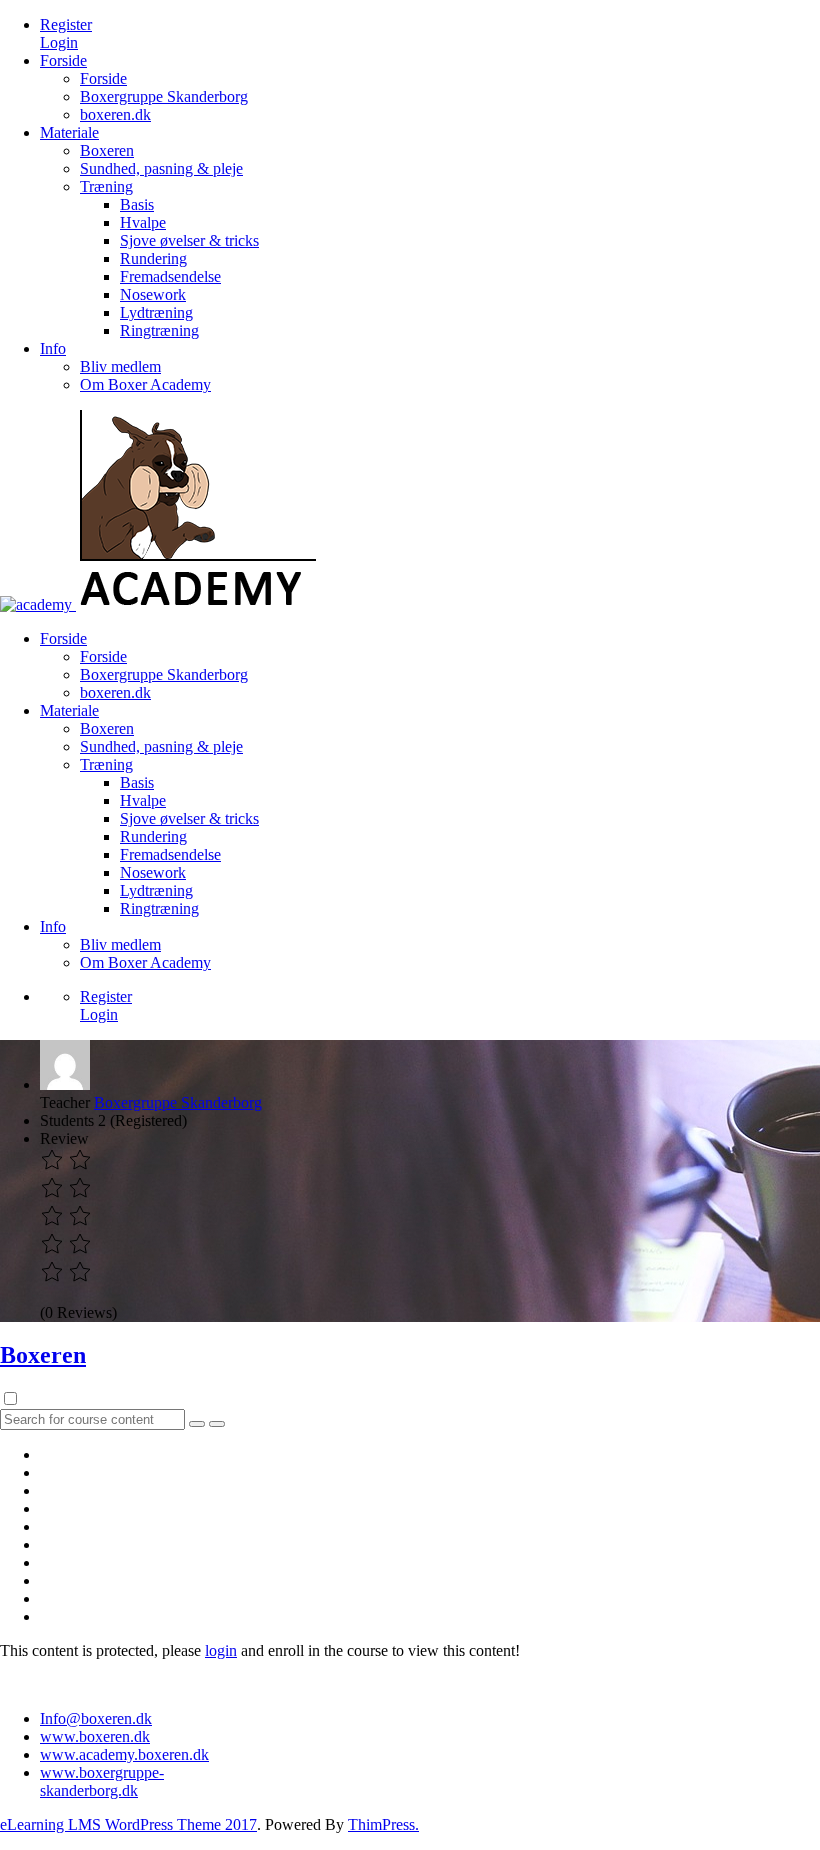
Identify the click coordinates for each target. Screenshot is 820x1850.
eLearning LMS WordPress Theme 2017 (128, 1824)
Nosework (153, 294)
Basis (137, 204)
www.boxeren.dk (95, 1736)
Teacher (65, 1102)
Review (64, 1138)
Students (67, 1120)
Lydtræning (156, 312)
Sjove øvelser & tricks (189, 240)
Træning (106, 186)
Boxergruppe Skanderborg (164, 96)
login (221, 1650)
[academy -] (36, 604)
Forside (63, 60)
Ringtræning (159, 330)
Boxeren (107, 150)
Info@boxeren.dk (96, 1718)
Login (59, 42)
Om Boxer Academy (145, 384)
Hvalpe (143, 222)
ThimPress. (383, 1824)
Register (66, 24)
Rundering (153, 258)
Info (53, 348)
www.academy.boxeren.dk (124, 1754)
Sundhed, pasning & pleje (161, 168)
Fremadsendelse (170, 276)
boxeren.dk (115, 114)
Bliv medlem (120, 366)
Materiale (69, 132)
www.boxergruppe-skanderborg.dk (102, 1781)
